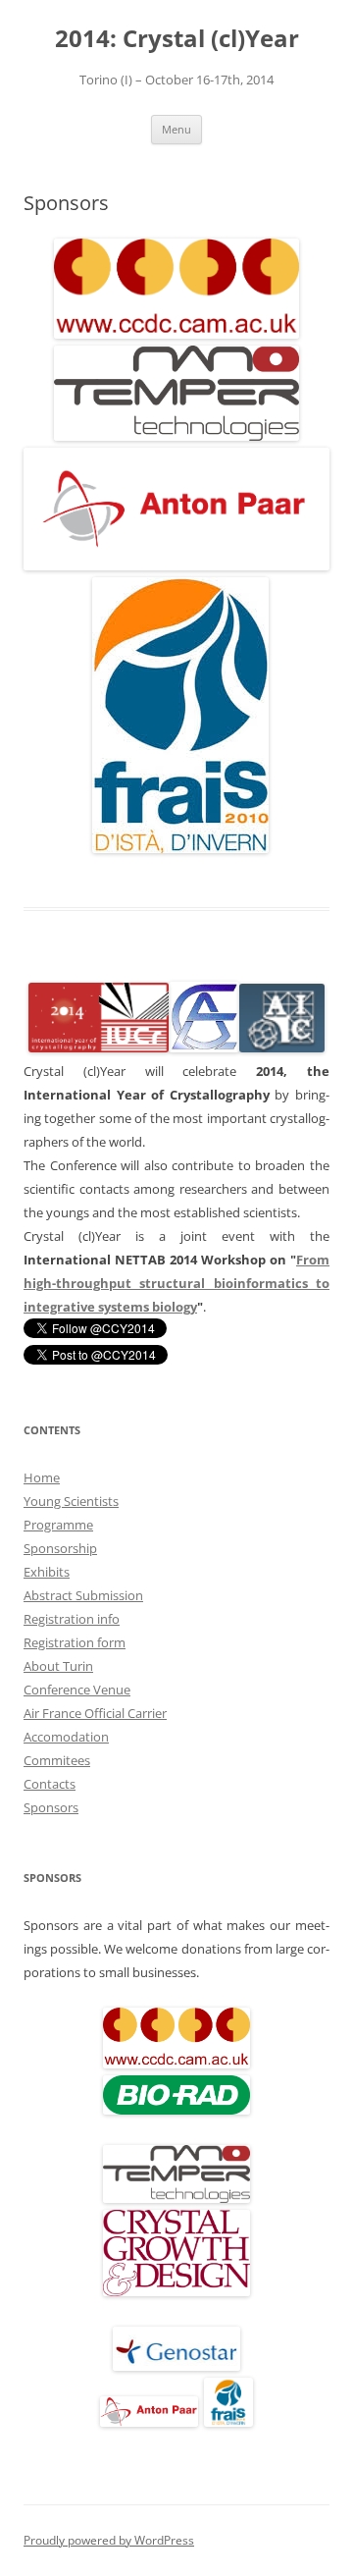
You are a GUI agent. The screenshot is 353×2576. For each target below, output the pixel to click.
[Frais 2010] (228, 2422)
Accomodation (66, 1737)
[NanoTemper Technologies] (176, 435)
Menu (176, 129)
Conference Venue (77, 1690)
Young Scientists (71, 1501)
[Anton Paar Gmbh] (176, 565)
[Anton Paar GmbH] (149, 2422)
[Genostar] (176, 2366)
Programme (58, 1525)
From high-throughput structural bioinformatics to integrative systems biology (176, 1283)
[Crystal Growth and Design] (176, 2291)
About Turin (58, 1666)
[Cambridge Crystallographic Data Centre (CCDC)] (176, 333)
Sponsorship (60, 1548)
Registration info (72, 1619)
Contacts (50, 1784)
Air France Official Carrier (95, 1713)
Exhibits (47, 1572)
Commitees (57, 1760)
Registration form (75, 1642)
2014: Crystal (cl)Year (177, 39)
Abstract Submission (83, 1595)
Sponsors (51, 1807)
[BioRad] (176, 2110)
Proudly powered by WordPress (109, 2540)
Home (42, 1477)
